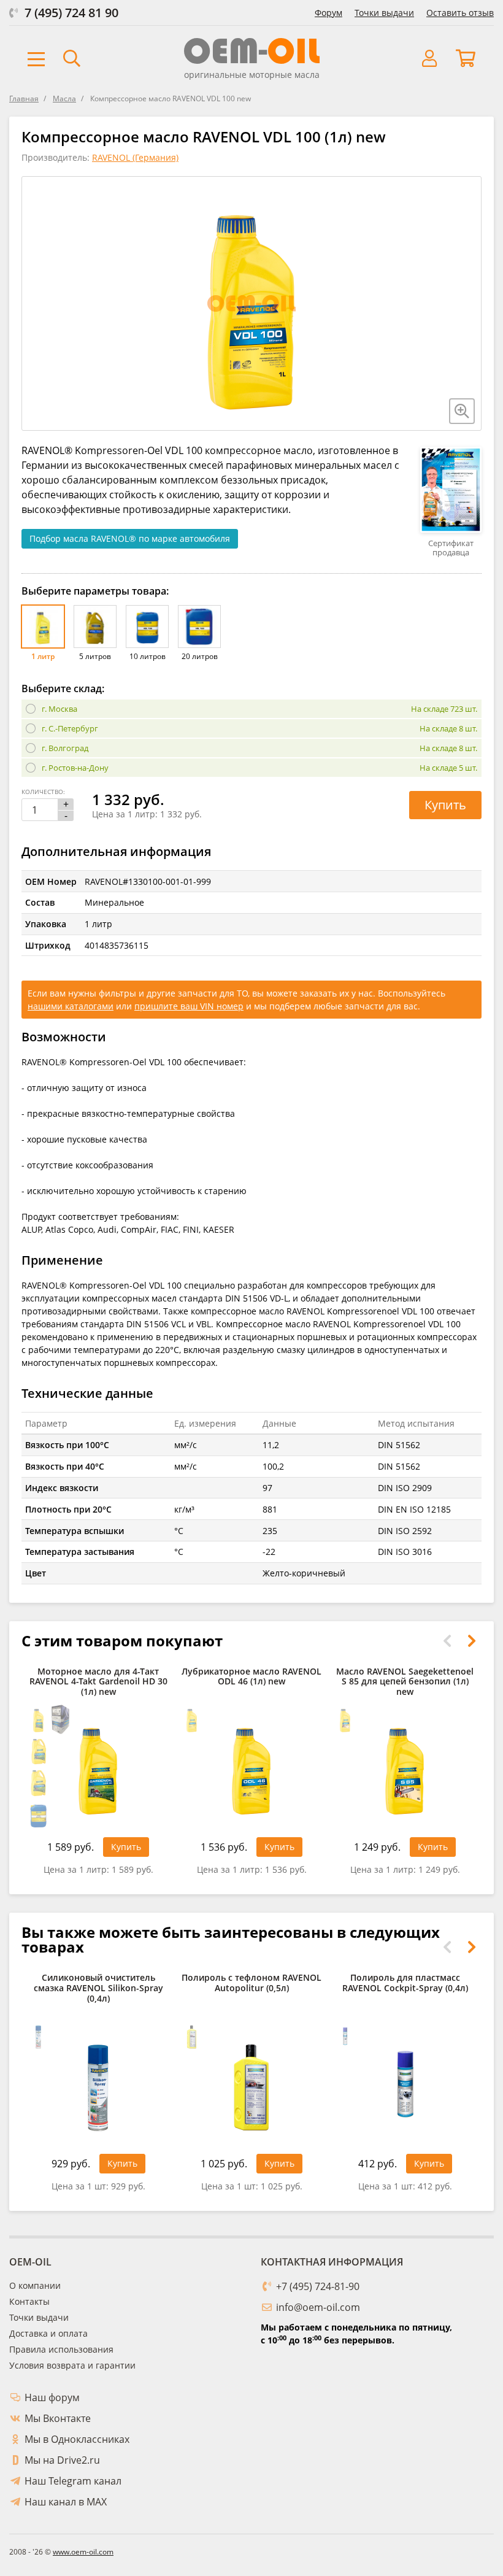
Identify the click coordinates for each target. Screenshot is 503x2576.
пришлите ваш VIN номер (189, 1006)
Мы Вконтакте (58, 2418)
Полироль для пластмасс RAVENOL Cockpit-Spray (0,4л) (405, 1983)
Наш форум (52, 2397)
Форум (328, 13)
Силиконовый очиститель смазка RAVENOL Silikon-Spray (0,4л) (98, 1988)
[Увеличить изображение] (462, 411)
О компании (35, 2285)
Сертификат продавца (451, 548)
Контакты (29, 2301)
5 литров (95, 656)
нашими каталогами (71, 1006)
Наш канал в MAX (66, 2502)
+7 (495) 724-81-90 (318, 2286)
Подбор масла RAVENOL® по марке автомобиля (130, 538)
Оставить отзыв (460, 13)
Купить (445, 805)
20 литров (200, 656)
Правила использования (61, 2349)
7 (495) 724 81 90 (71, 13)
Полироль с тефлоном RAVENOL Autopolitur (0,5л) (251, 1983)
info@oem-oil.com (318, 2307)
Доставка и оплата (48, 2333)
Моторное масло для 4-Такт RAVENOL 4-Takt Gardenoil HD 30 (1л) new (98, 1682)
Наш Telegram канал (73, 2481)
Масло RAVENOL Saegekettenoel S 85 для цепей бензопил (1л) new (405, 1682)
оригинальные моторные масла (252, 75)
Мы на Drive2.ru (62, 2460)
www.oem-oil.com (83, 2552)
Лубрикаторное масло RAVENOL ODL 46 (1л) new (251, 1677)
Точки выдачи (384, 13)
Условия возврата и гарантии (72, 2365)
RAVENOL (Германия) (135, 157)
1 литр (43, 656)
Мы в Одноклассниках (77, 2439)
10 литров (148, 656)
